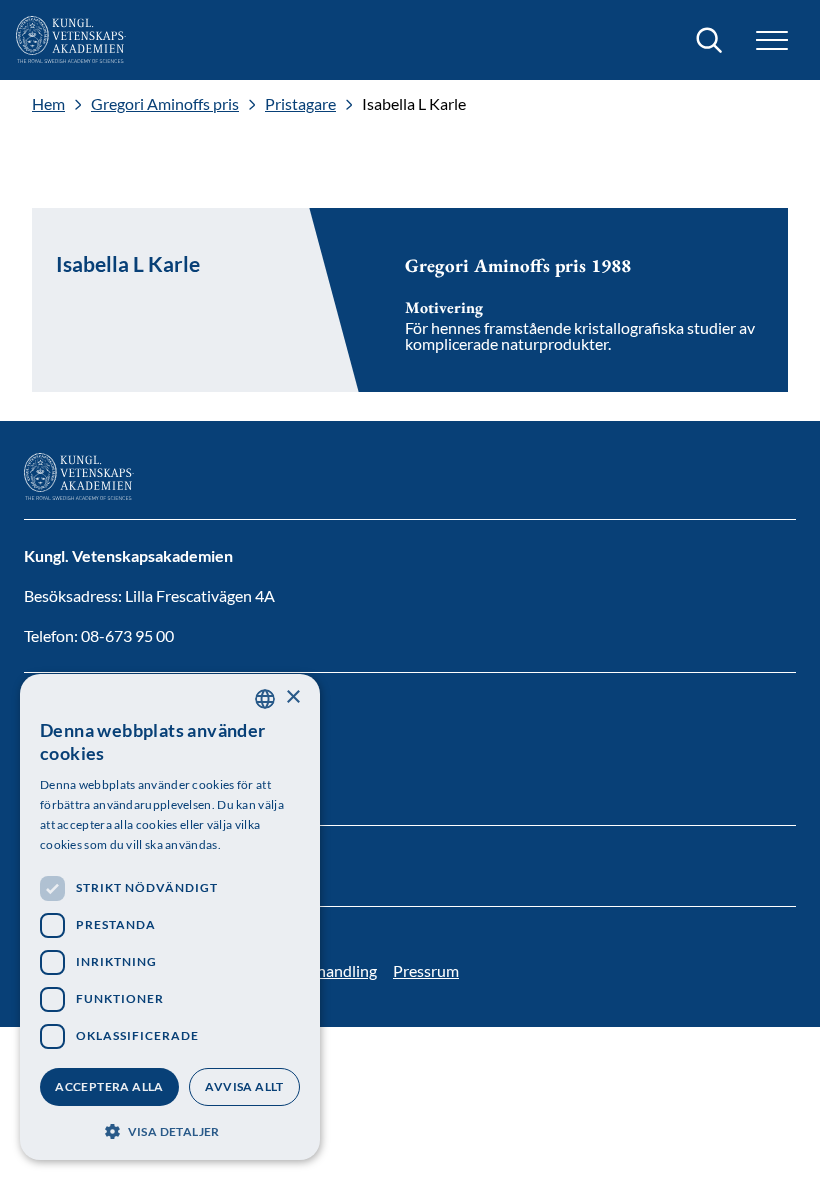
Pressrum (426, 970)
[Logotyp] (71, 40)
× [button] (292, 697)
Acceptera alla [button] (109, 1086)
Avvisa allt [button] (244, 1086)
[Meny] (772, 40)
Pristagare (300, 104)
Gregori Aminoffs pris (165, 104)
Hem (48, 104)
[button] (170, 1129)
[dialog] (170, 917)
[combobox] (265, 699)
